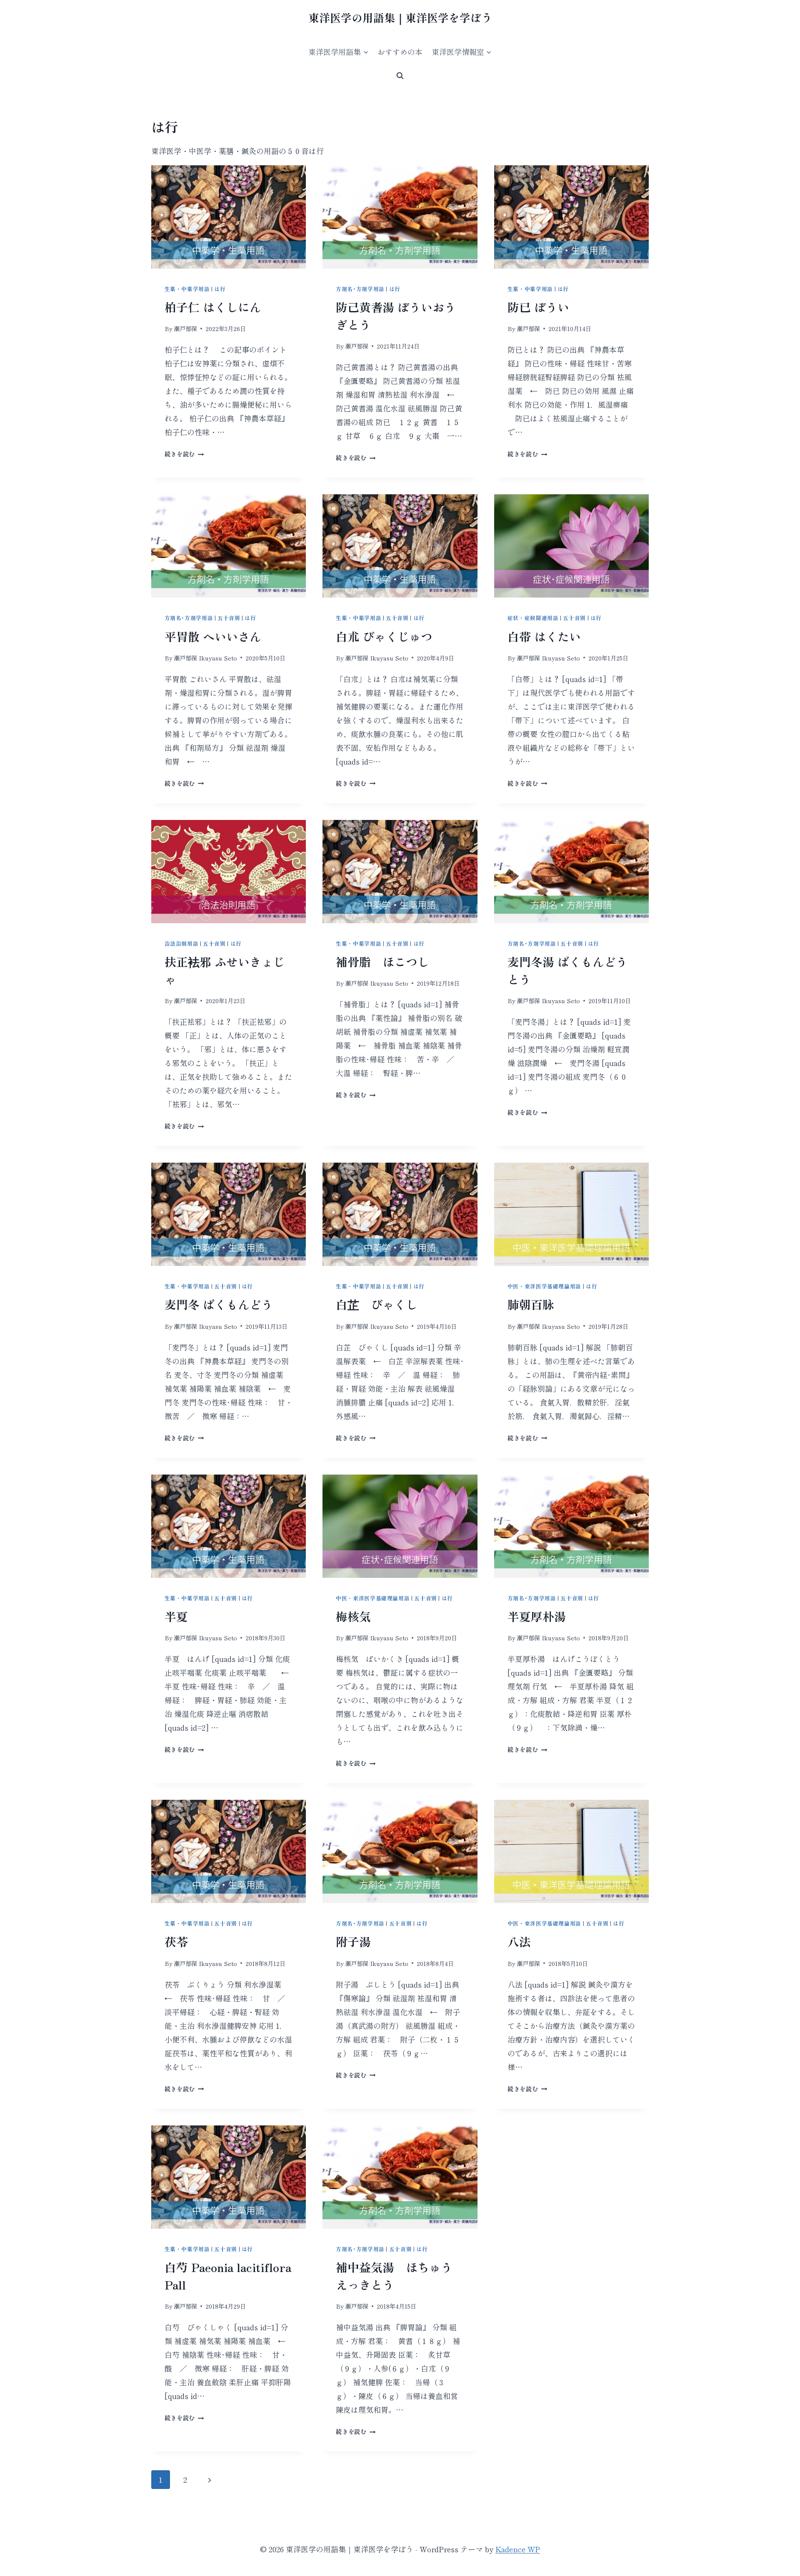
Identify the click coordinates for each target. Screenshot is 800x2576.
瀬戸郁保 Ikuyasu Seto (205, 658)
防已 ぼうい (538, 307)
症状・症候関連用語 (533, 618)
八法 (519, 1941)
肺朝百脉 (531, 1304)
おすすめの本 (400, 52)
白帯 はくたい (544, 636)
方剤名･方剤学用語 (360, 289)
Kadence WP (518, 2549)
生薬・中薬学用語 (187, 289)
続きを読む (183, 454)
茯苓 (176, 1941)
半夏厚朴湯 (537, 1616)
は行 (220, 289)
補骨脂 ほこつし (382, 962)
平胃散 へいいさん (213, 636)
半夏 (176, 1616)
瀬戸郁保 (185, 328)
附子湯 (353, 1941)
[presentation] (229, 217)
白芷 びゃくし (377, 1304)
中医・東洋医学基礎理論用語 (544, 1286)
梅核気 (353, 1616)
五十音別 (229, 618)
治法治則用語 (182, 943)
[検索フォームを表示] (400, 76)
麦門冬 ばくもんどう (219, 1304)
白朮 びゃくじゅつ (384, 636)
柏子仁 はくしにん (213, 307)
